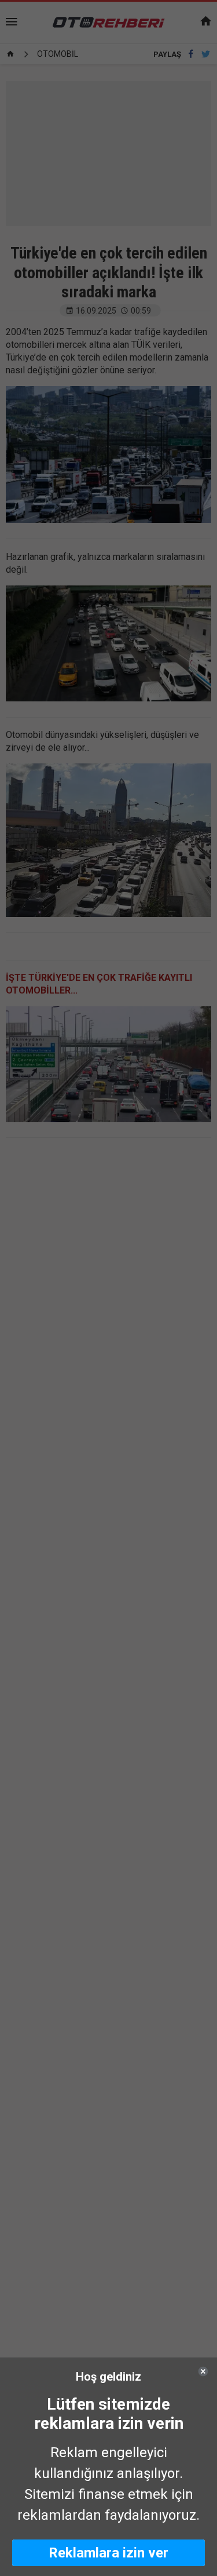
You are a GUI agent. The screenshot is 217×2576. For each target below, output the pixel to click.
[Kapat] (203, 2371)
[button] (108, 2553)
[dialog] (108, 2467)
